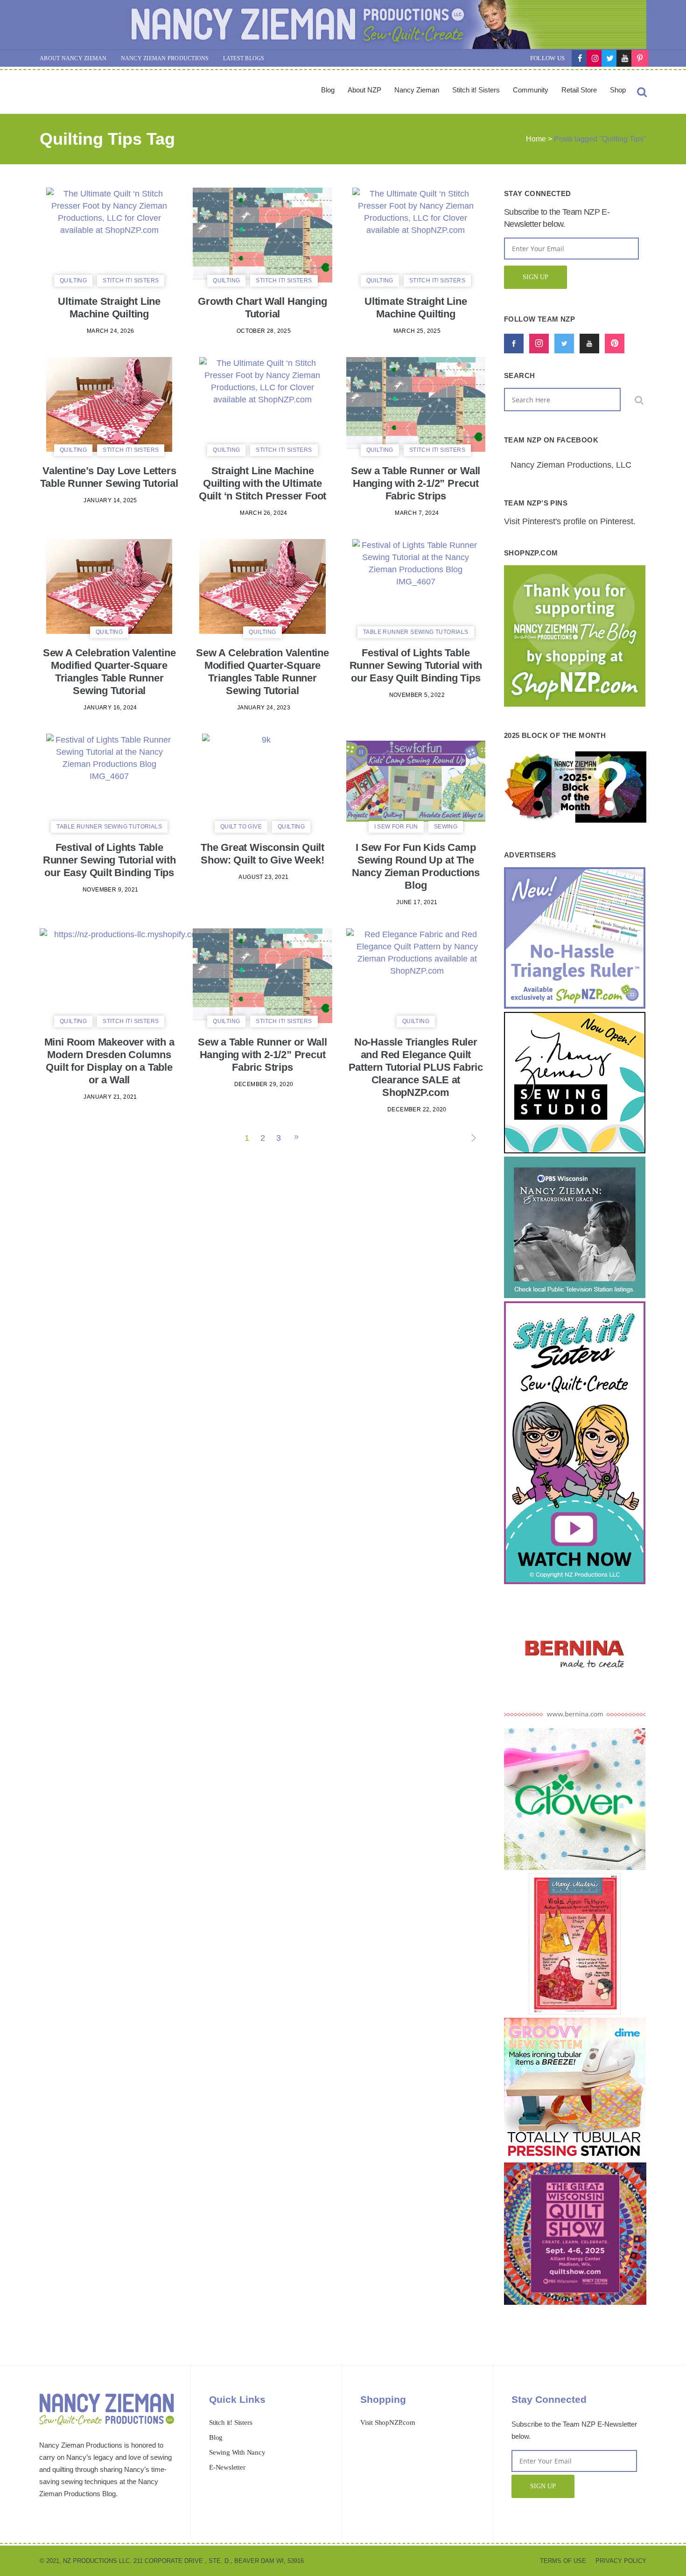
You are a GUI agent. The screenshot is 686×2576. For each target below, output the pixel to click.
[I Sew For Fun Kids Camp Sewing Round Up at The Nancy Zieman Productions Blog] (416, 781)
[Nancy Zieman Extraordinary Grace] (575, 1295)
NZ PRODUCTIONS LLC (96, 2561)
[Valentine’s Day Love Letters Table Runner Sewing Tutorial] (109, 404)
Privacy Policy (621, 2561)
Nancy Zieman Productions (165, 58)
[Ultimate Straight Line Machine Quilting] (109, 235)
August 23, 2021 (263, 877)
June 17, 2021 (417, 902)
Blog (216, 2437)
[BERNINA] (575, 1722)
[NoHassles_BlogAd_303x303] (575, 1006)
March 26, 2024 (264, 513)
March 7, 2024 (417, 513)
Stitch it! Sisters (231, 2422)
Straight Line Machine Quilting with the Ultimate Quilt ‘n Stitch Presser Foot (262, 483)
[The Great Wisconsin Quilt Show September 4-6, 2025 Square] (575, 2302)
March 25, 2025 (417, 331)
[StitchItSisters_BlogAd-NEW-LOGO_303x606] (575, 1581)
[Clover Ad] (575, 1867)
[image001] (575, 2156)
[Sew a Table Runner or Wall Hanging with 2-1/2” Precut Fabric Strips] (416, 404)
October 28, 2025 (264, 331)
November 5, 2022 (417, 695)
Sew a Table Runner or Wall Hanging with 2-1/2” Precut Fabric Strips (416, 483)
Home (536, 139)
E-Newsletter (227, 2467)
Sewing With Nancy (237, 2452)
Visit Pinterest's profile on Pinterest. (570, 521)
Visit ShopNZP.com (388, 2422)
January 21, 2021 (110, 1097)
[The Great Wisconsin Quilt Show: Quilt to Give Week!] (263, 781)
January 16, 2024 (110, 708)
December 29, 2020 (264, 1084)
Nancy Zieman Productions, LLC (571, 465)
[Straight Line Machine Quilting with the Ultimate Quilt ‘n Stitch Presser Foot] (262, 404)
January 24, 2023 (264, 708)
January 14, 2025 (110, 500)
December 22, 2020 (417, 1109)
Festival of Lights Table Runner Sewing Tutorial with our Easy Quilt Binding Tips (416, 665)
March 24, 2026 (111, 331)
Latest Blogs (244, 58)
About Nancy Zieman (73, 58)
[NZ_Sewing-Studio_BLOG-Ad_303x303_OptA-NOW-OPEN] (575, 1151)
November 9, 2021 (110, 890)
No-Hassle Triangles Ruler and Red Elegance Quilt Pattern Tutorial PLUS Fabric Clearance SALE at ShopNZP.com (416, 1067)
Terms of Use (563, 2561)
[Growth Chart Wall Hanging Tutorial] (262, 235)
